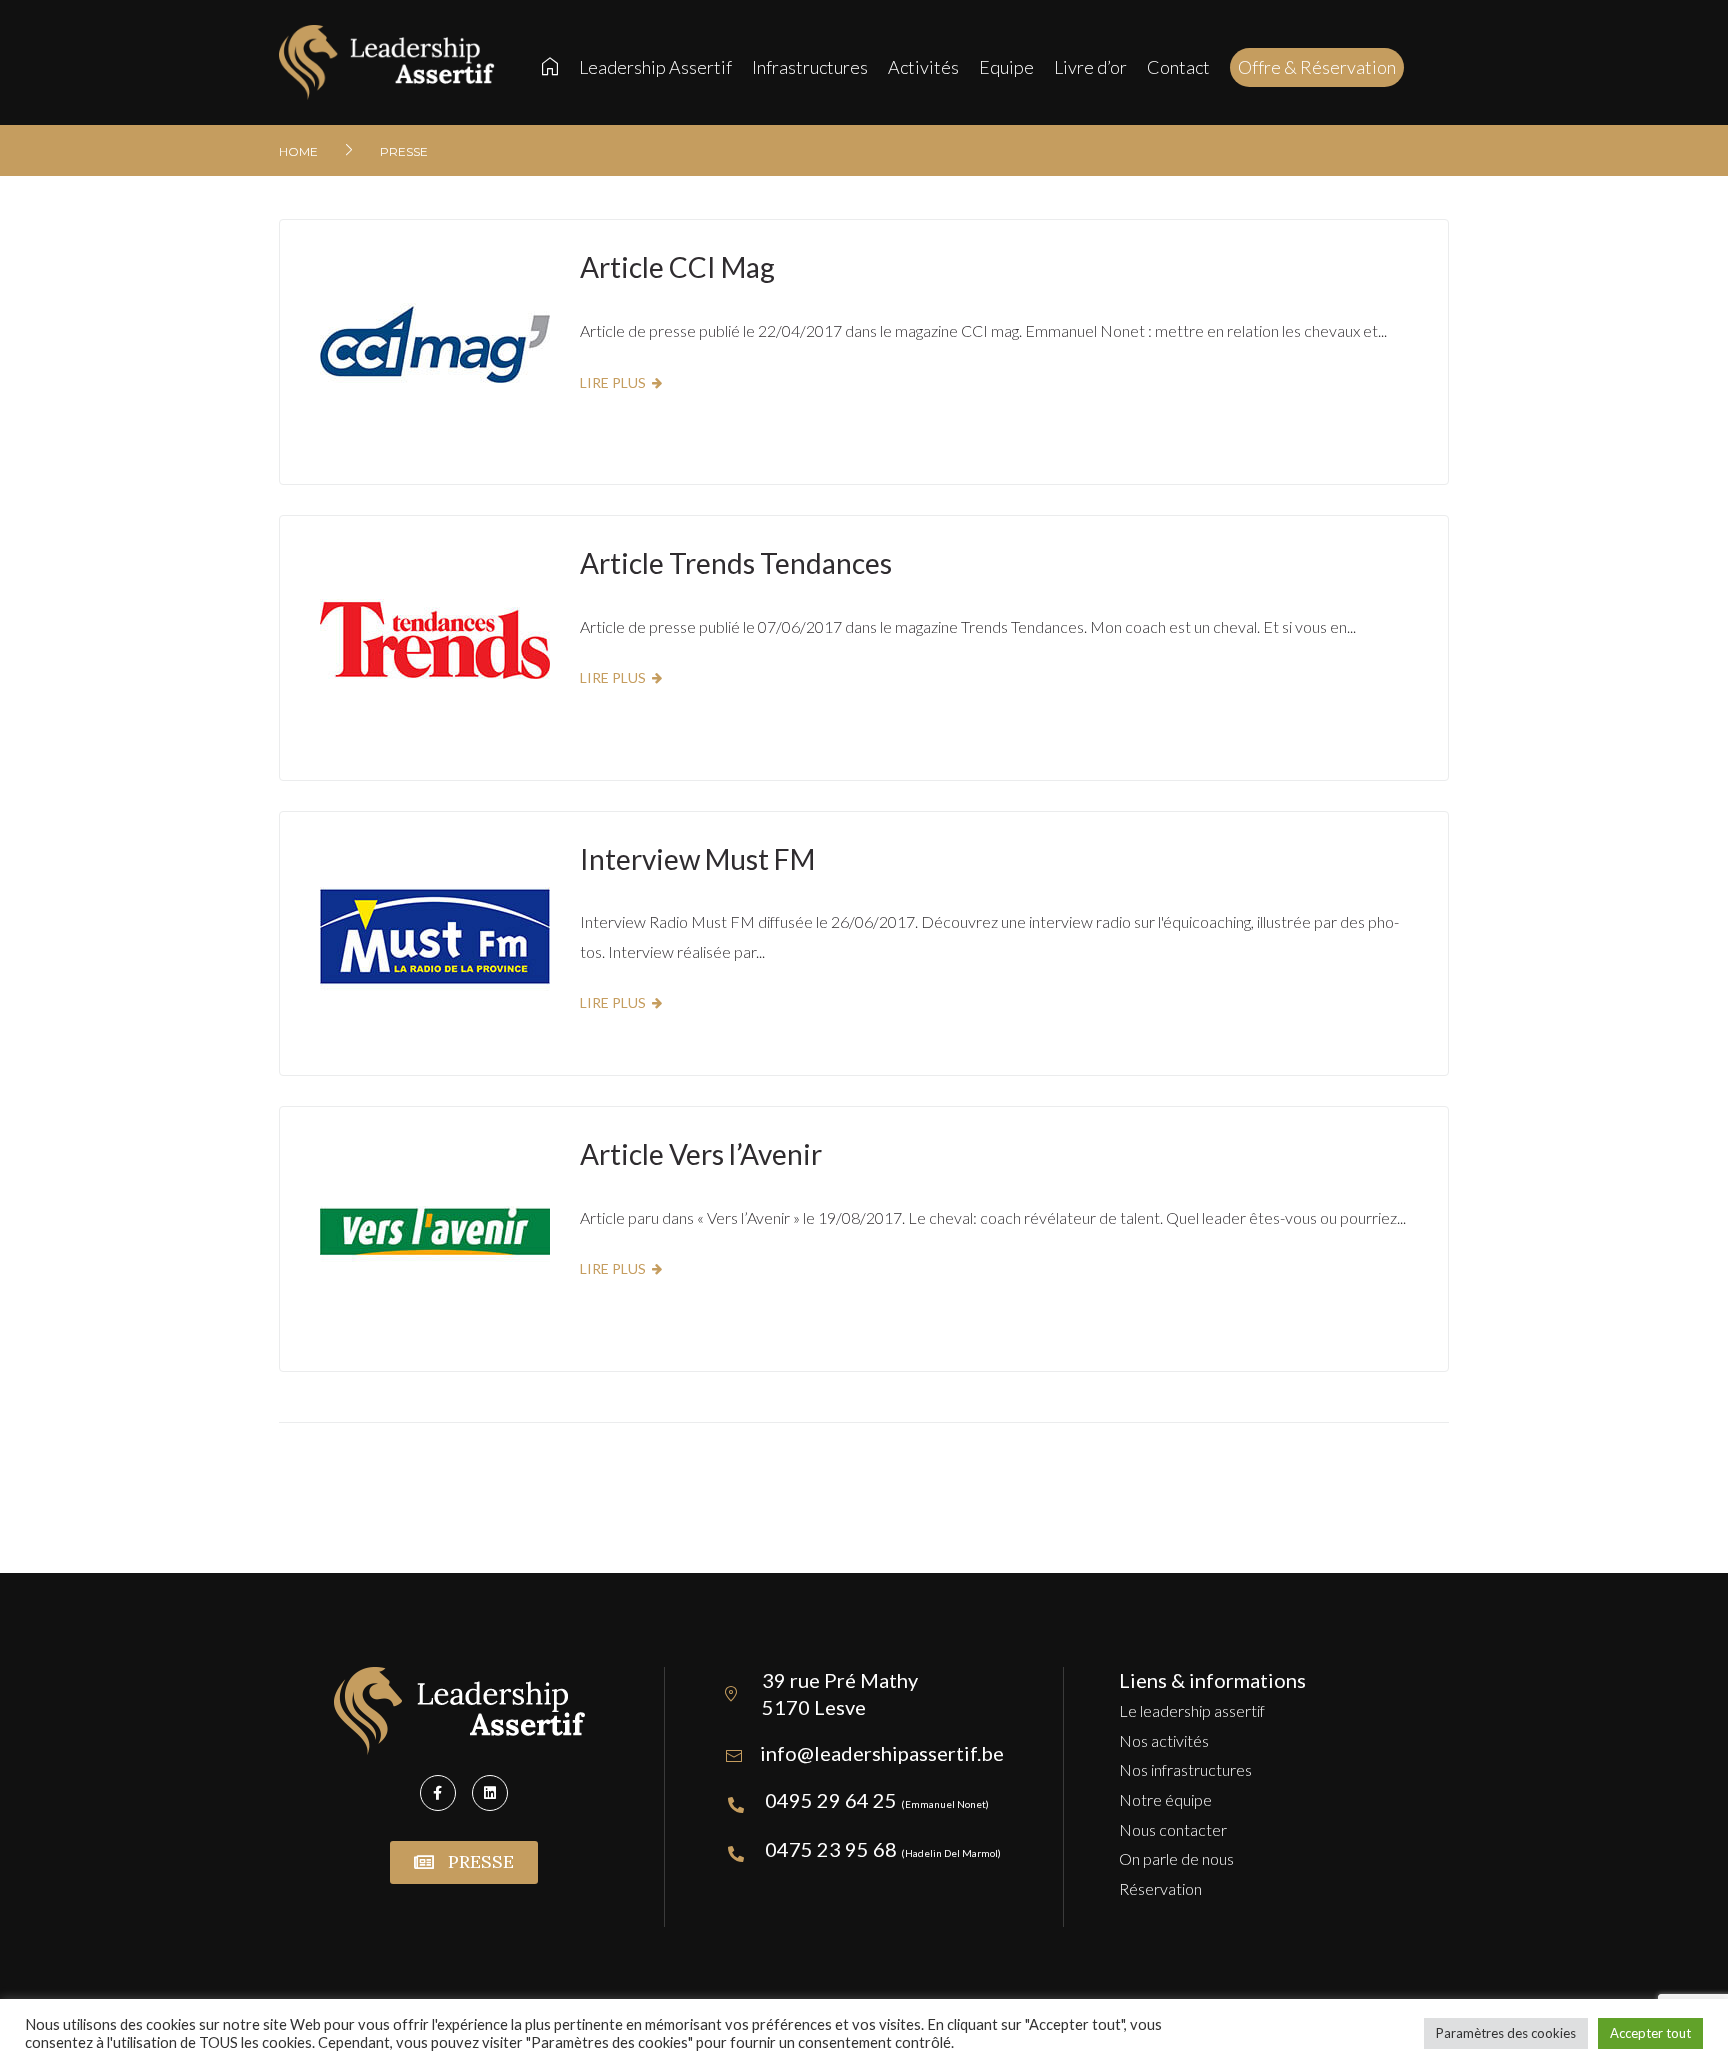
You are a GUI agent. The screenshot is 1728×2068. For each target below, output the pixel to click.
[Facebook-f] (438, 1793)
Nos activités (1164, 1740)
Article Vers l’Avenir (701, 1154)
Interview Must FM (697, 859)
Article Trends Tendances (736, 563)
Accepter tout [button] (1650, 2033)
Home (298, 151)
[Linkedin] (490, 1793)
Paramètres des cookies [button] (1506, 2033)
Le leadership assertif (1192, 1710)
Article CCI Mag (677, 267)
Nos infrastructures (1185, 1769)
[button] (464, 1862)
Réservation (1160, 1888)
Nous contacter (1173, 1829)
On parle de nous (1176, 1858)
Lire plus (613, 382)
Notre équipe (1165, 1799)
